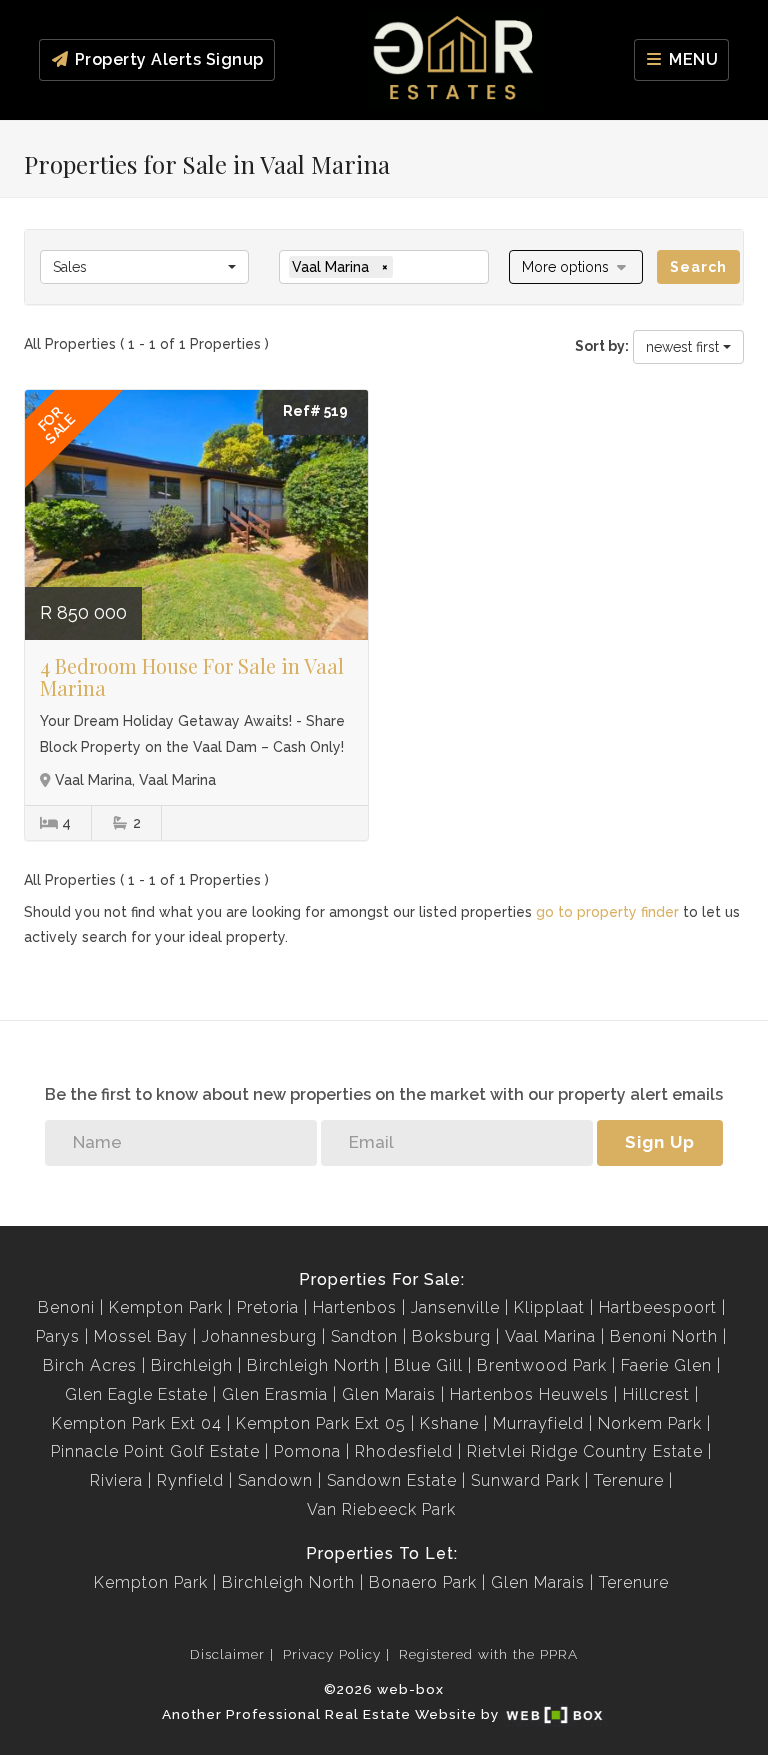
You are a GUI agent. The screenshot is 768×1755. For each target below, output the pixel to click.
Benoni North (664, 1336)
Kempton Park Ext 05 (321, 1423)
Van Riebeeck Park (381, 1509)
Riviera (116, 1480)
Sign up (660, 1142)
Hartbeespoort (658, 1307)
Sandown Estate (392, 1480)
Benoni (66, 1307)
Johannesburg (259, 1336)
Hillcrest (656, 1394)
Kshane (449, 1423)
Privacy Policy (332, 1654)
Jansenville (455, 1307)
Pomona (307, 1451)
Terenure (629, 1480)
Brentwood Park (542, 1365)
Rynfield (190, 1480)
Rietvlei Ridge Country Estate (585, 1451)
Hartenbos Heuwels (529, 1394)
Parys (58, 1336)
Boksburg (451, 1336)
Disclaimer (227, 1654)
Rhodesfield (404, 1451)
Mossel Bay (141, 1336)
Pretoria (268, 1307)
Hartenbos (355, 1307)
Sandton (364, 1336)
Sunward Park (525, 1480)
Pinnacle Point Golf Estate (155, 1451)
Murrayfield (538, 1423)
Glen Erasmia (275, 1394)
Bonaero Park (423, 1582)
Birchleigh (192, 1365)
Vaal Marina (550, 1336)
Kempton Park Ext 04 (137, 1423)
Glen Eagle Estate (136, 1394)
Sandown (275, 1480)
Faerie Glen (666, 1365)
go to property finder (607, 912)
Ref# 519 (315, 411)
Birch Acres (90, 1365)
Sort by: (602, 346)
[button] (576, 267)
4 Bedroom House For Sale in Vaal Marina (192, 676)
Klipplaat (549, 1307)
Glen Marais (389, 1394)
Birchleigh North (313, 1365)
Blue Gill (428, 1365)
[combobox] (144, 267)
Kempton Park (166, 1307)
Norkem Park (650, 1423)
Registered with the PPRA (488, 1654)
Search (698, 267)
